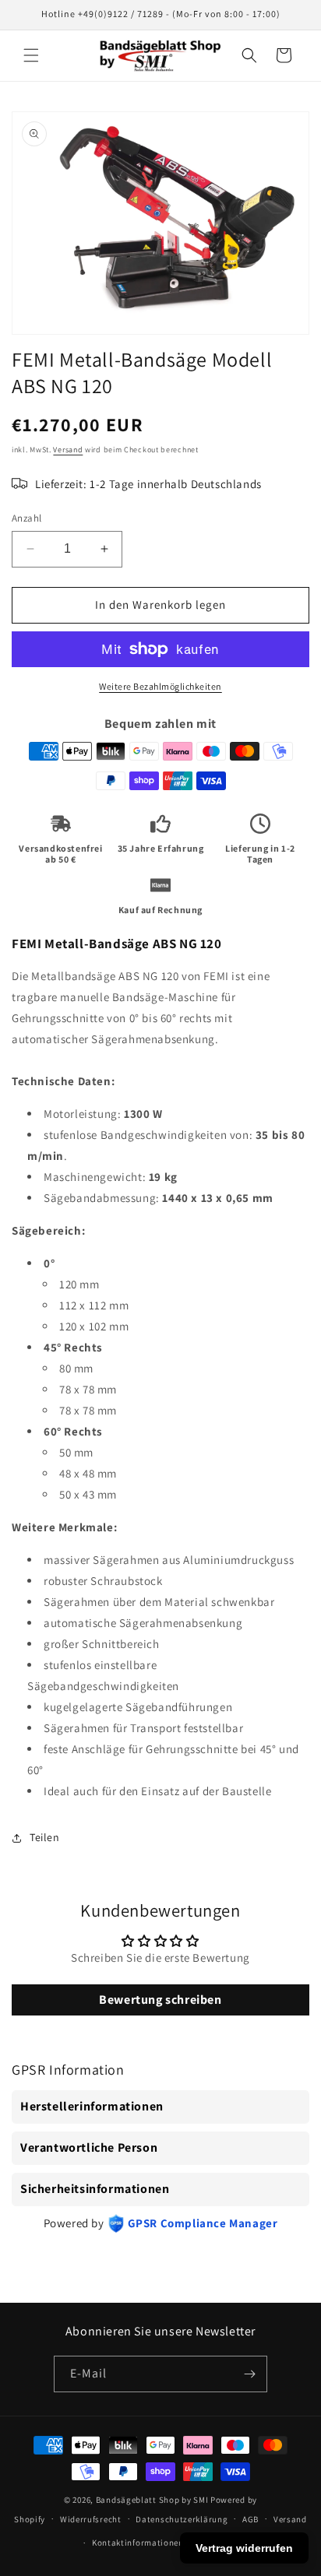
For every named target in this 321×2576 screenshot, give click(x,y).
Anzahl (26, 518)
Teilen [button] (45, 1837)
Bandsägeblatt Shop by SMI (152, 2500)
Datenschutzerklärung (182, 2519)
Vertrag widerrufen (244, 2548)
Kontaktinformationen (138, 2543)
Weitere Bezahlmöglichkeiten (160, 686)
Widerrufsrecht (91, 2519)
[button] (31, 55)
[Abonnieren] (249, 2374)
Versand (68, 450)
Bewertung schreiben (160, 2000)
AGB (250, 2519)
